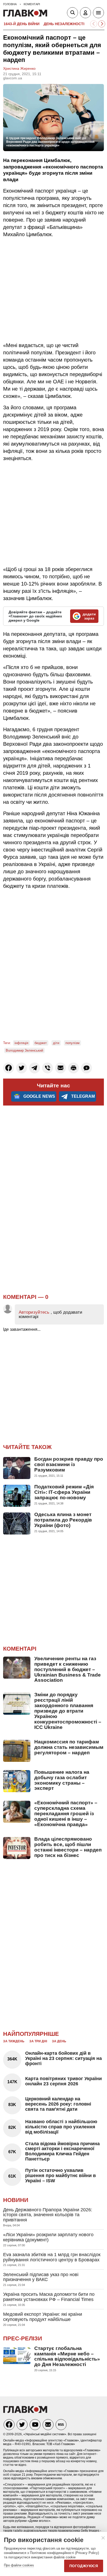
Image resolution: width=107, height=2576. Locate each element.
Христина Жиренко (19, 68)
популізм (72, 1043)
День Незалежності (64, 24)
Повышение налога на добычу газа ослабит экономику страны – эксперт (62, 1780)
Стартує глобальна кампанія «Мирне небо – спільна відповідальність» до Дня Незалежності (67, 2356)
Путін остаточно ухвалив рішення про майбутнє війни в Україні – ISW (61, 2176)
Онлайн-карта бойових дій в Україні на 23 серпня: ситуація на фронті (63, 2058)
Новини (16, 2200)
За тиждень (14, 2041)
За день (59, 2041)
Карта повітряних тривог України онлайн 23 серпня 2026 (63, 2081)
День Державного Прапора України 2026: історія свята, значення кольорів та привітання (48, 2215)
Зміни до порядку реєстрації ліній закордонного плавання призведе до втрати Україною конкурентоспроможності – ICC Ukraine (68, 1711)
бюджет (41, 1043)
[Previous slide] (94, 24)
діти (56, 1043)
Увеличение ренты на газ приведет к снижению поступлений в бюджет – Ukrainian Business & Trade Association (68, 1669)
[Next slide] (102, 24)
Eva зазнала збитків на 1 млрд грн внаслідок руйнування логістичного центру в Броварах (52, 2257)
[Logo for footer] (25, 2412)
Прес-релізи (23, 2338)
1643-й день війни (22, 24)
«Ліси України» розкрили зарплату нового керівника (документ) (48, 2237)
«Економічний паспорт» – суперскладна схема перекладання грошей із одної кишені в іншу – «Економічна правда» (66, 1814)
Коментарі (20, 1649)
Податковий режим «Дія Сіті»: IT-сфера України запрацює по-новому (64, 1492)
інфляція (21, 1043)
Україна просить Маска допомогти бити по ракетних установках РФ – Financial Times (49, 2297)
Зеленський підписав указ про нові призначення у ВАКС (41, 2277)
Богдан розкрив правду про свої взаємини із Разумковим (69, 1464)
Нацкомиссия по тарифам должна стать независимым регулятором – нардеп (69, 1747)
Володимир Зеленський (24, 1050)
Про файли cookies (19, 2565)
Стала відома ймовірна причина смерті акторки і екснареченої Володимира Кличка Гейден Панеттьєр (62, 2151)
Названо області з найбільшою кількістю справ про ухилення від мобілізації (61, 2127)
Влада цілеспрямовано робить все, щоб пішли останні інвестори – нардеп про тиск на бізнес (68, 1847)
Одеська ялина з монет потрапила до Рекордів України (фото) (63, 1520)
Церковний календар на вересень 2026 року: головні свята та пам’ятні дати (58, 2104)
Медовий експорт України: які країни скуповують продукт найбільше (43, 2317)
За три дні (38, 2041)
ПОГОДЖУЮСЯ (84, 2566)
